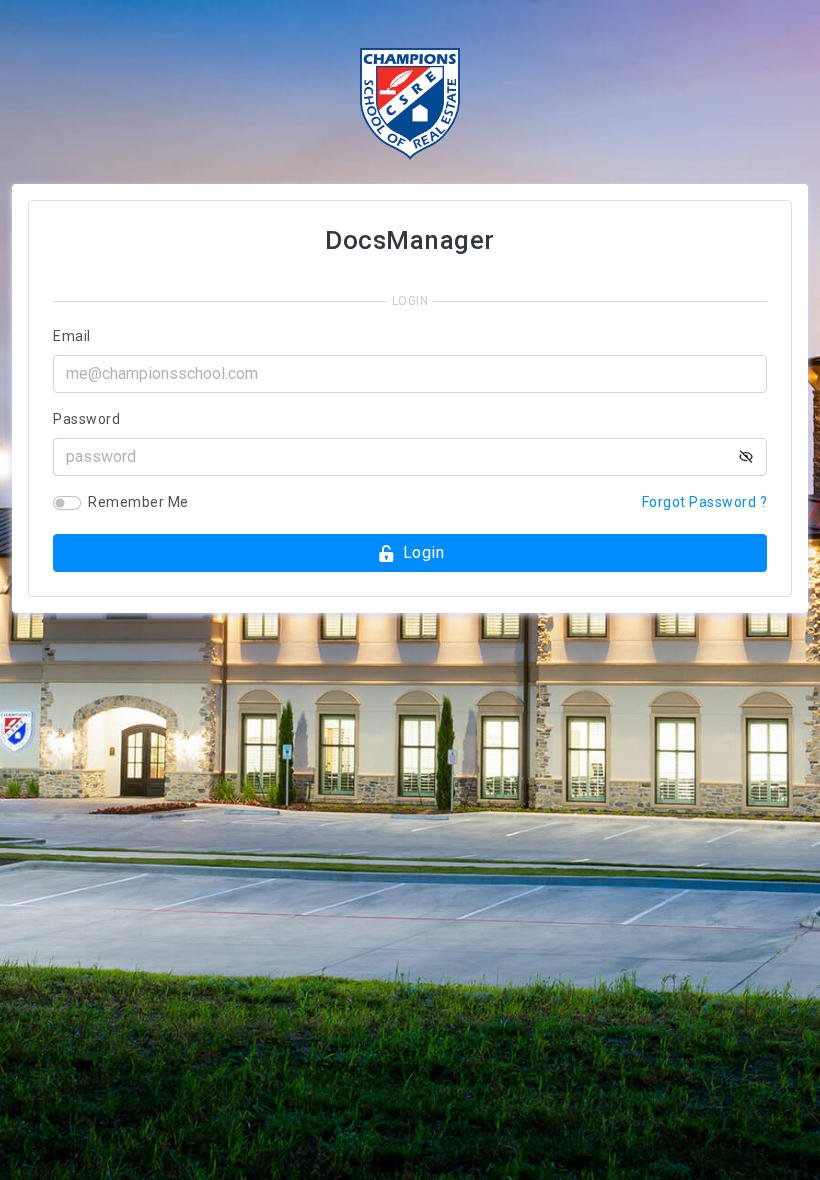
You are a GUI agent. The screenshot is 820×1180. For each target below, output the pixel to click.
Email (72, 336)
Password (86, 419)
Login (424, 552)
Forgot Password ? (705, 502)
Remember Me (138, 502)
